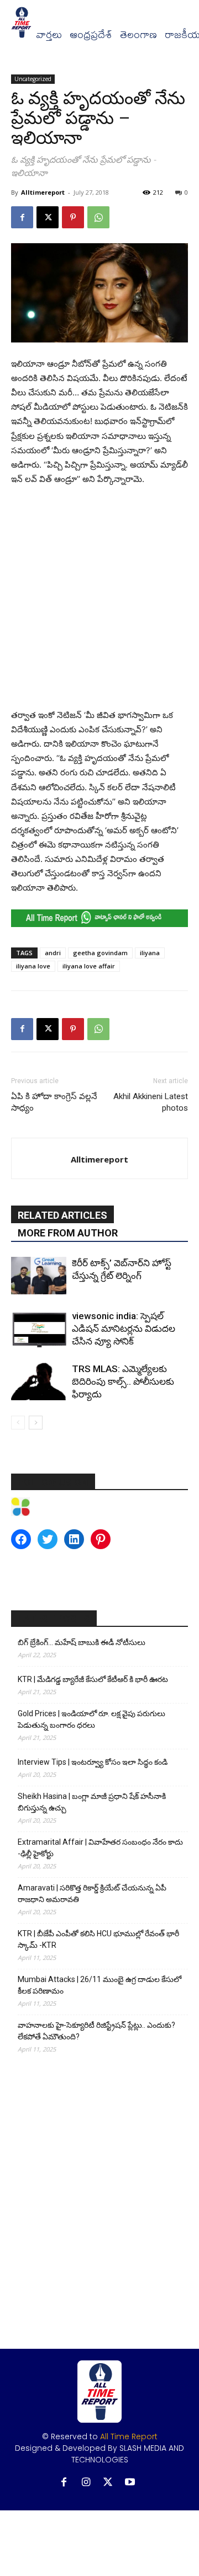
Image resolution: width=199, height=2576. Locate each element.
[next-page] (36, 1423)
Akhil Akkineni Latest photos (151, 1102)
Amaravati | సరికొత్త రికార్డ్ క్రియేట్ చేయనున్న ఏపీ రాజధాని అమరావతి (92, 1894)
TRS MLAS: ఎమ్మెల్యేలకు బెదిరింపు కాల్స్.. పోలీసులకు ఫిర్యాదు (123, 1381)
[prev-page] (18, 1423)
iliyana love (33, 966)
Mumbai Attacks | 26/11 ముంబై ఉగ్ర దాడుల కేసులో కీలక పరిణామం (99, 1985)
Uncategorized (33, 79)
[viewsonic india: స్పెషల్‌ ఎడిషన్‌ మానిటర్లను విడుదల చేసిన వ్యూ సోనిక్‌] (39, 1329)
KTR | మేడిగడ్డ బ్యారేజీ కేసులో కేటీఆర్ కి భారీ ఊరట (93, 1679)
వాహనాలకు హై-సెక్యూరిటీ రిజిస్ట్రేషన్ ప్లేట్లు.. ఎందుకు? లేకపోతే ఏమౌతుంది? (96, 2031)
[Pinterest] (73, 217)
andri (53, 953)
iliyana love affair (89, 966)
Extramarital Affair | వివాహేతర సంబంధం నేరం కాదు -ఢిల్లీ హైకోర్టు (100, 1848)
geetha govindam (100, 953)
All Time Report (129, 2436)
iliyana (150, 953)
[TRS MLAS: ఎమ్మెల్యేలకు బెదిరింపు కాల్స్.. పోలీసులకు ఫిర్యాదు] (39, 1382)
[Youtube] (130, 2483)
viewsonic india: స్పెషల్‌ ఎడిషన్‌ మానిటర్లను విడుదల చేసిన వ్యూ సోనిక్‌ (124, 1329)
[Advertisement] (99, 600)
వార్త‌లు (49, 35)
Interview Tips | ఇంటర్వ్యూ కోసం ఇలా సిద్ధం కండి (93, 1762)
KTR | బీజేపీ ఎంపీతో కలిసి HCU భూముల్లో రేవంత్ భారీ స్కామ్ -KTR (98, 1939)
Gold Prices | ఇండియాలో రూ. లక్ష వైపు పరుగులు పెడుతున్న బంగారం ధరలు (91, 1719)
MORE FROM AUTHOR (68, 1233)
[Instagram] (86, 2483)
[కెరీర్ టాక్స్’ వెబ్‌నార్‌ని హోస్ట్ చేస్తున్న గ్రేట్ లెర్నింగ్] (39, 1276)
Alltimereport (43, 192)
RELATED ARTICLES (62, 1215)
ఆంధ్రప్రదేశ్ (91, 35)
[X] (48, 217)
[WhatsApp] (98, 217)
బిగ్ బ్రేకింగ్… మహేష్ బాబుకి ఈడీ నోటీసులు (82, 1642)
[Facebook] (22, 217)
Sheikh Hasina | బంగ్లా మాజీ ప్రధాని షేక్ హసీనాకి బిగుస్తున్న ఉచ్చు (92, 1802)
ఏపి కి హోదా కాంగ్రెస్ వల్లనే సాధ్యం (54, 1102)
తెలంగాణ (138, 35)
